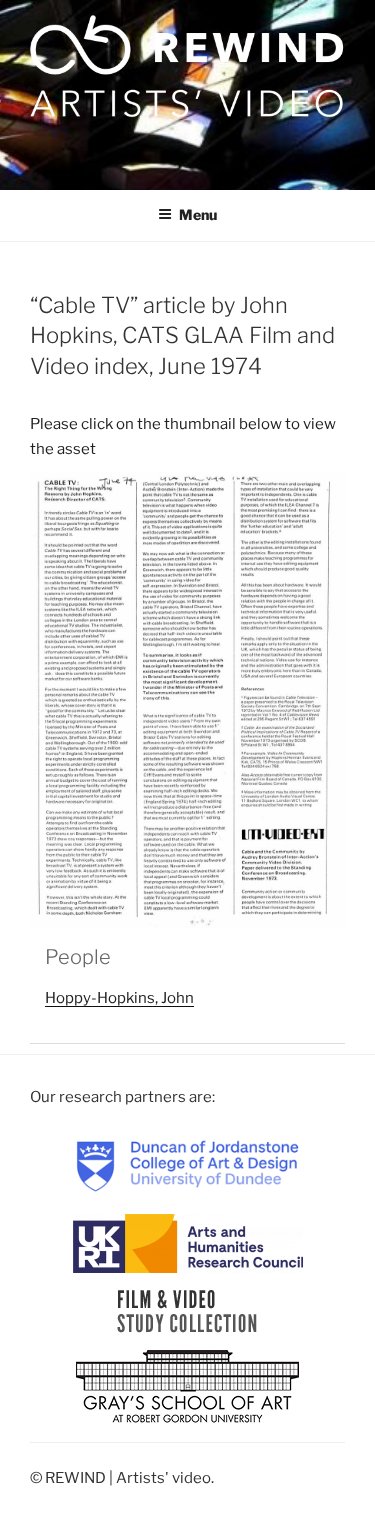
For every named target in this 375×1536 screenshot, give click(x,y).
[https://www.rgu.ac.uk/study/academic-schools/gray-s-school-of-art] (187, 1388)
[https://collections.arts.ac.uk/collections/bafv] (187, 1311)
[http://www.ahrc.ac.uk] (188, 1243)
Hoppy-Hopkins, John (119, 998)
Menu (198, 214)
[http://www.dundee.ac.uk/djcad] (188, 1165)
